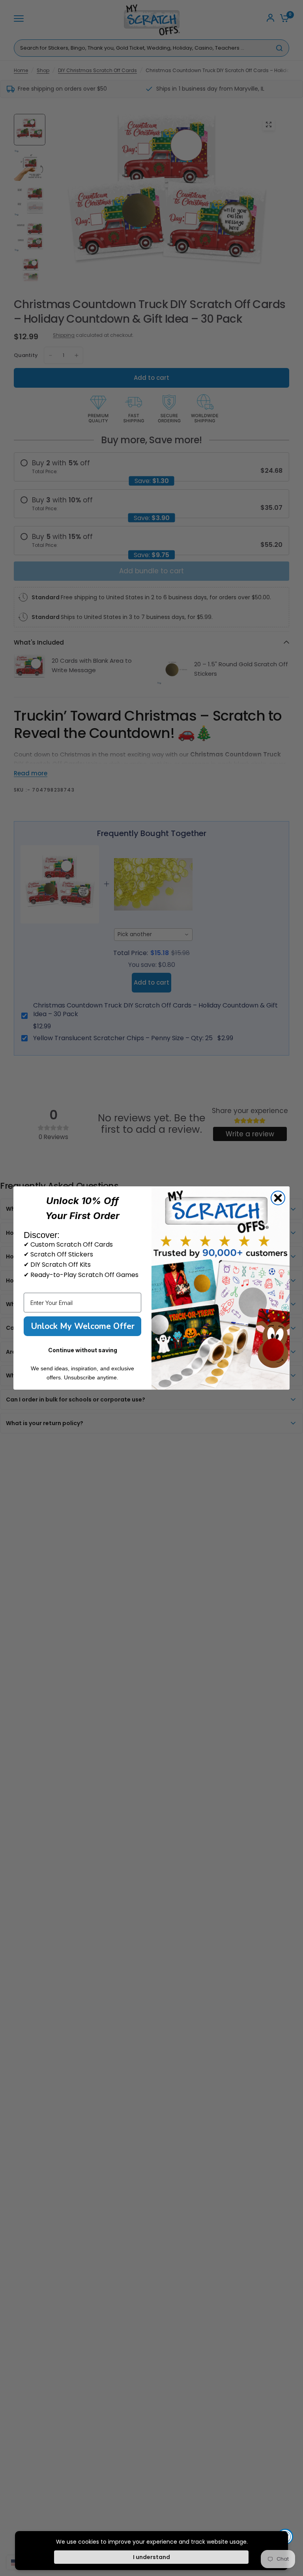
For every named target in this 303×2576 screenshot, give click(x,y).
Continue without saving (83, 1350)
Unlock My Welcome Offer (83, 1326)
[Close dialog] (278, 1198)
